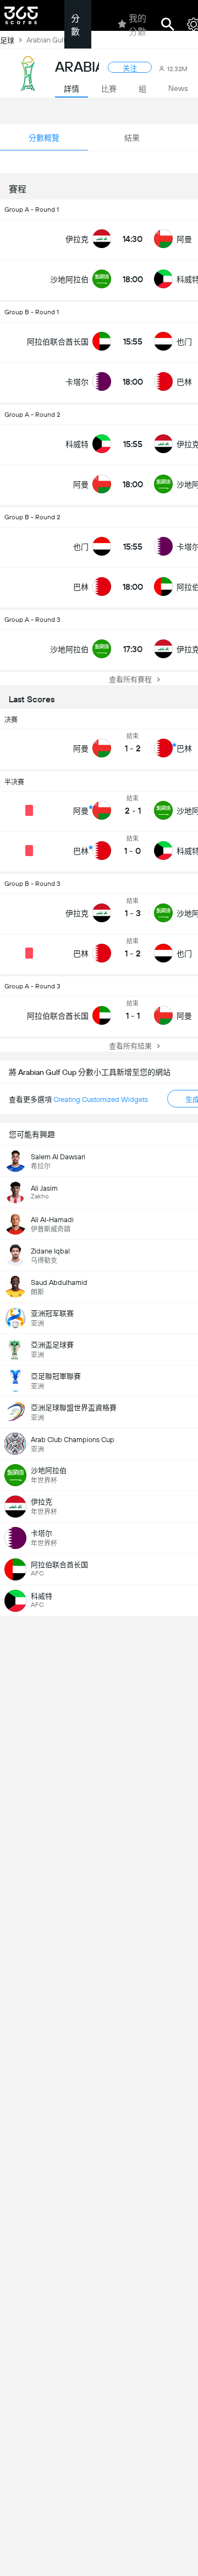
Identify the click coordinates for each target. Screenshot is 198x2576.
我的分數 (137, 25)
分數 (75, 25)
